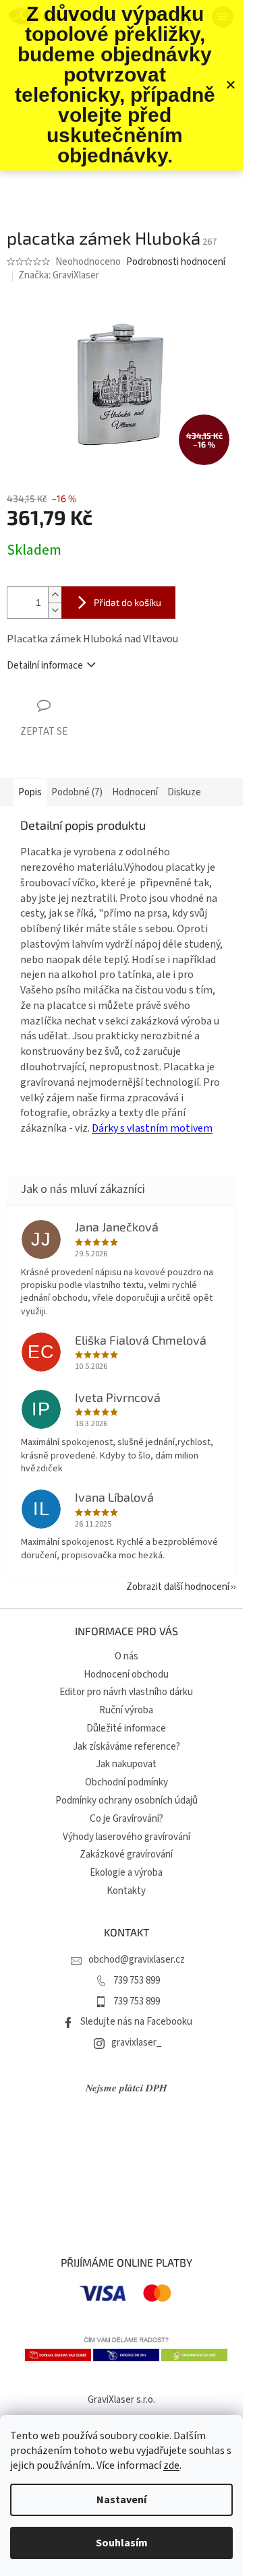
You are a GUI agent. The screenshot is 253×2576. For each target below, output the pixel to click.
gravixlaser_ (137, 2043)
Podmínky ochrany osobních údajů (126, 1801)
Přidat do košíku (128, 602)
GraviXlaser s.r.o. (121, 2400)
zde (171, 2465)
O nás (126, 1656)
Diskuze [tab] (184, 792)
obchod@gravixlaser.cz (137, 1960)
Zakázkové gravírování (126, 1854)
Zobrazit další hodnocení (178, 1587)
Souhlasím (122, 2543)
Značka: (59, 275)
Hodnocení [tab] (135, 792)
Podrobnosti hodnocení (176, 262)
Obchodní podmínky (126, 1782)
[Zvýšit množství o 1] (55, 595)
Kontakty (126, 1891)
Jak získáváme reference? (126, 1747)
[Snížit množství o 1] (55, 610)
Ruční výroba (126, 1710)
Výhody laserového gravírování (126, 1837)
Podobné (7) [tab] (77, 792)
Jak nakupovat (126, 1764)
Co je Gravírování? (126, 1819)
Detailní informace (45, 666)
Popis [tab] (30, 792)
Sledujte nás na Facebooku (136, 2022)
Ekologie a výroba (126, 1873)
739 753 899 (137, 1981)
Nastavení (121, 2500)
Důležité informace (126, 1728)
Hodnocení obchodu (126, 1675)
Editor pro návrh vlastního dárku (126, 1692)
